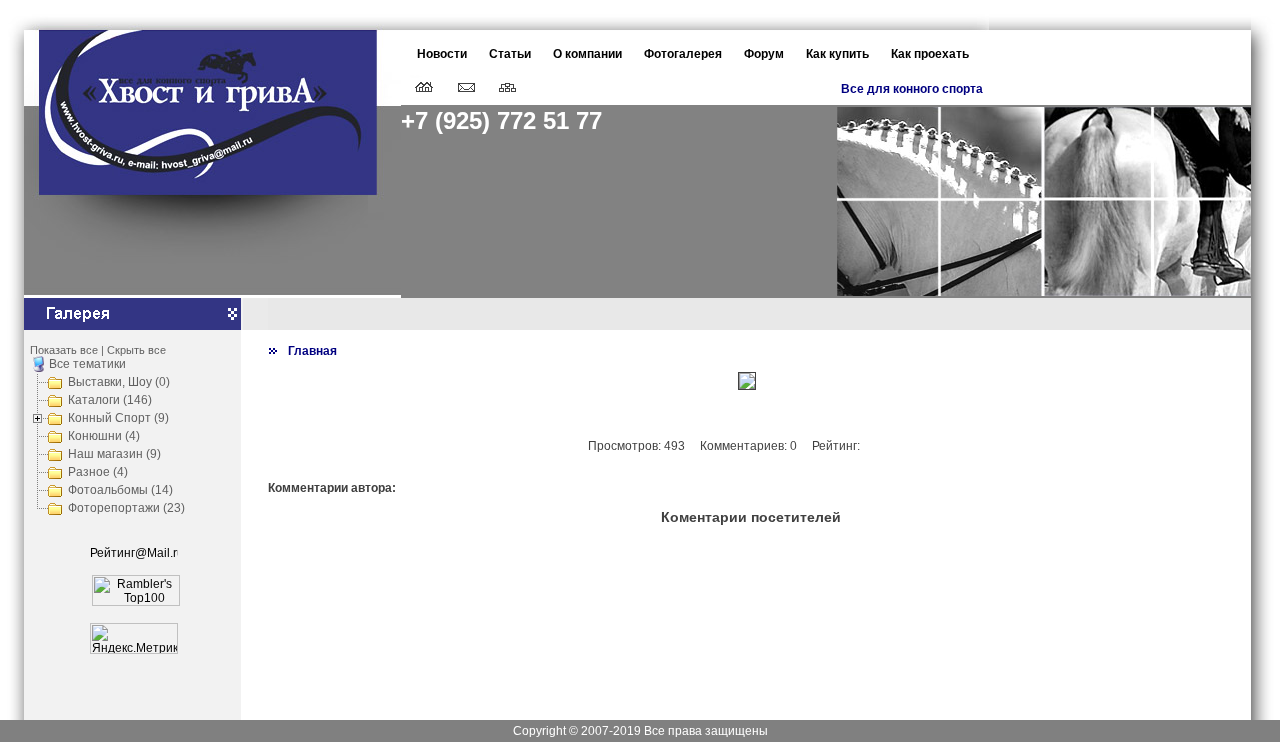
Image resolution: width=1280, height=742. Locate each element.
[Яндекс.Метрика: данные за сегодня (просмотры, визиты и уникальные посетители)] (134, 638)
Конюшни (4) (104, 436)
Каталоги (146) (110, 400)
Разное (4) (98, 472)
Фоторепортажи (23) (126, 508)
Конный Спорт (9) (118, 418)
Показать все (64, 350)
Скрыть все (136, 350)
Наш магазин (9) (114, 454)
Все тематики (87, 364)
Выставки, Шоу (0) (119, 382)
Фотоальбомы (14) (120, 490)
